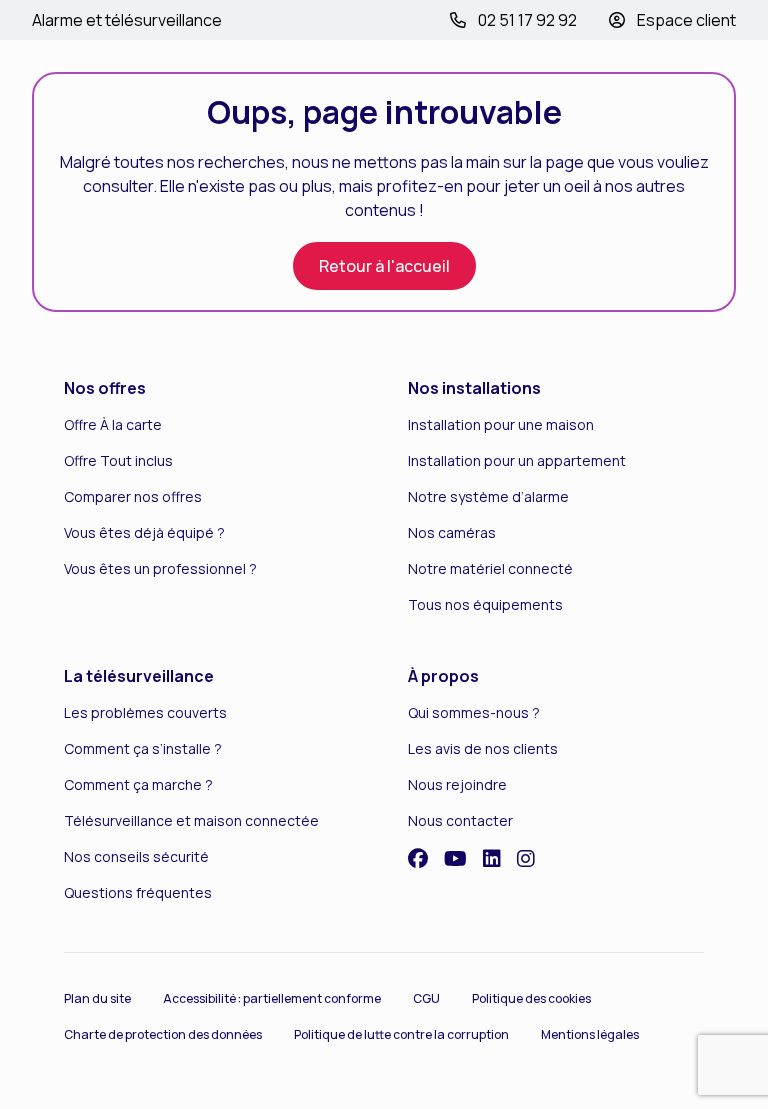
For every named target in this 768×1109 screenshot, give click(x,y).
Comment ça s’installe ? (143, 748)
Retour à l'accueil (384, 266)
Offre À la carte (113, 424)
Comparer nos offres (133, 496)
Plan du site (97, 998)
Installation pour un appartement (517, 460)
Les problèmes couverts (145, 712)
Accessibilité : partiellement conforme (272, 998)
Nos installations (474, 388)
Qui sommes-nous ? (474, 712)
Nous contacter (460, 820)
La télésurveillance (139, 676)
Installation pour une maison (501, 424)
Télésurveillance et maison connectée (191, 820)
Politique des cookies (531, 998)
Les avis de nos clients (483, 748)
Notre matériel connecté (490, 568)
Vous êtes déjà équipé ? (144, 532)
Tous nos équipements (485, 604)
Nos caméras (452, 532)
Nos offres (105, 388)
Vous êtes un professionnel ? (160, 568)
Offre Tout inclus (118, 460)
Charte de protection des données (163, 1034)
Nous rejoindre (457, 784)
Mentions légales (590, 1034)
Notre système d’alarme (488, 496)
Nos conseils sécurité (136, 856)
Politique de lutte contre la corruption (401, 1034)
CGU (426, 998)
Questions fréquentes (138, 892)
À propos (443, 676)
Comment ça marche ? (138, 784)
